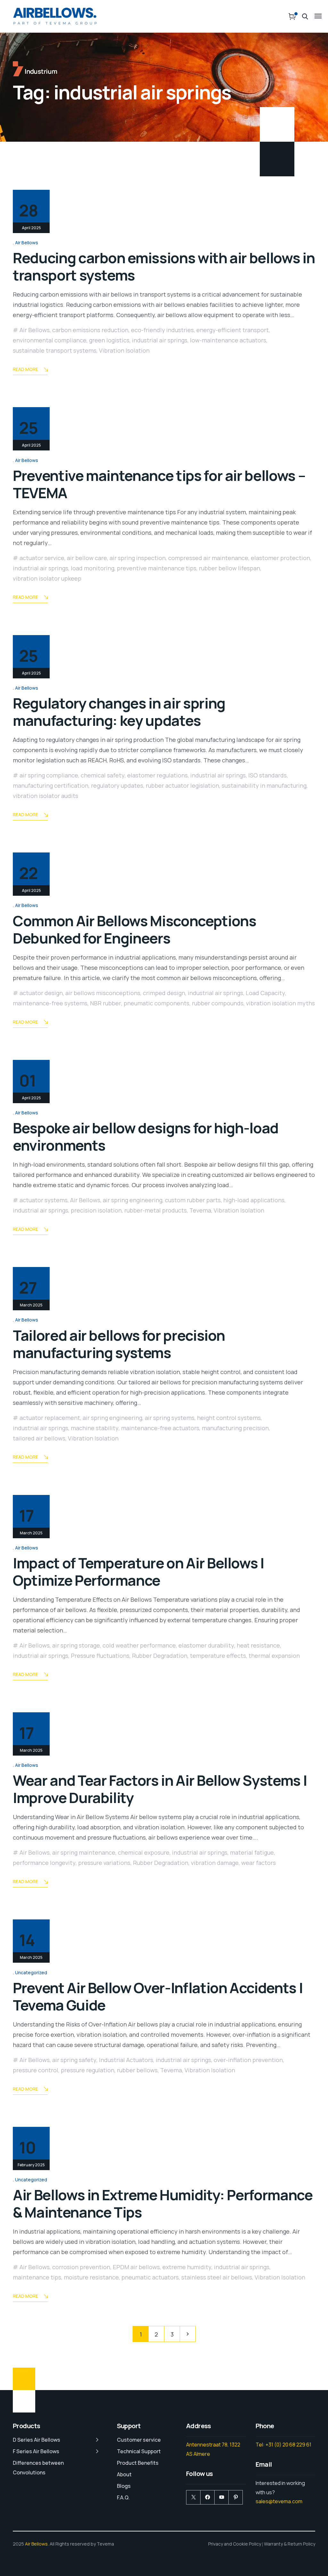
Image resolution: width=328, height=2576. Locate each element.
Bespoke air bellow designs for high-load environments (146, 1137)
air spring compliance (49, 775)
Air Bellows (27, 243)
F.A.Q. (123, 2497)
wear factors (258, 1863)
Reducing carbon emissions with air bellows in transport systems (164, 266)
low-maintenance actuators (228, 340)
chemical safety (103, 775)
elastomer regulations (157, 775)
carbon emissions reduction (90, 330)
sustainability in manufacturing (264, 785)
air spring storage (76, 1645)
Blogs (124, 2486)
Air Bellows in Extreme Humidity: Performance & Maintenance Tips (163, 2203)
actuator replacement (50, 1418)
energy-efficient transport (233, 330)
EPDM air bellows (136, 2267)
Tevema (200, 1210)
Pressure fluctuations (100, 1656)
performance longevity (44, 1863)
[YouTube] (221, 2497)
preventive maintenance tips (157, 568)
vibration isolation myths (280, 1003)
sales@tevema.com (279, 2501)
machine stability (95, 1428)
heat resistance (258, 1645)
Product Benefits (138, 2463)
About (124, 2474)
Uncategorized (31, 1972)
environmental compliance (50, 340)
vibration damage (215, 1863)
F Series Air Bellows (36, 2451)
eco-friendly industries (162, 330)
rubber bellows (137, 2070)
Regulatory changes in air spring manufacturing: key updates (119, 712)
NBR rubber (106, 1003)
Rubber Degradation (160, 1656)
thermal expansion (274, 1656)
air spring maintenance (84, 1852)
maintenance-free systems (50, 1003)
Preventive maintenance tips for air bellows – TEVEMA (159, 484)
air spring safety (74, 2060)
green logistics (109, 340)
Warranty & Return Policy (290, 2544)
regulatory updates (117, 785)
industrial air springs (160, 340)
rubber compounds (218, 1003)
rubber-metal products (156, 1210)
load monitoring (93, 568)
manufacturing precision (235, 1428)
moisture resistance (91, 2277)
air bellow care (87, 558)
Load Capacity (265, 993)
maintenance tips (37, 2277)
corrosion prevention (81, 2267)
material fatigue (252, 1852)
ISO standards (267, 775)
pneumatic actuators (150, 2277)
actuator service (42, 558)
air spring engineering (133, 1200)
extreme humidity (187, 2267)
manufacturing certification (51, 785)
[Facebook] (207, 2497)
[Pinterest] (236, 2497)
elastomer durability (206, 1645)
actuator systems (44, 1200)
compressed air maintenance (208, 558)
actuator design (41, 993)
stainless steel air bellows (217, 2277)
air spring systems (170, 1418)
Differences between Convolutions (38, 2468)
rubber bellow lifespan (230, 568)
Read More (25, 369)
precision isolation (96, 1210)
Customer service (139, 2440)
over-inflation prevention (248, 2060)
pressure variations (104, 1863)
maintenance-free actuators (160, 1428)
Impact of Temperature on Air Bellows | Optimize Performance (139, 1572)
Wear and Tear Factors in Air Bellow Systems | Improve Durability (160, 1789)
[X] (193, 2497)
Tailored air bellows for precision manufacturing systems (119, 1344)
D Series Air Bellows (37, 2440)
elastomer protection (280, 558)
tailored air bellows (39, 1438)
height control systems (229, 1418)
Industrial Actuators (126, 2060)
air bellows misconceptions (103, 993)
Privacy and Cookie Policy (235, 2544)
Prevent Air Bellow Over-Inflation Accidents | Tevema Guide (158, 1996)
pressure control (36, 2070)
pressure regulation (88, 2070)
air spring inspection (138, 558)
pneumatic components (156, 1003)
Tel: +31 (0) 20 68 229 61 (283, 2445)
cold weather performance (139, 1645)
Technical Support (139, 2451)
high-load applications (254, 1200)
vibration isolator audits (45, 796)
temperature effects (218, 1656)
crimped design (164, 993)
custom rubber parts (193, 1200)
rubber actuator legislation (182, 785)
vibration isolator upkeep (47, 578)
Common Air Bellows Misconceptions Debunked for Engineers (134, 929)
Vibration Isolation (124, 350)
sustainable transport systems (55, 350)
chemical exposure (144, 1852)
